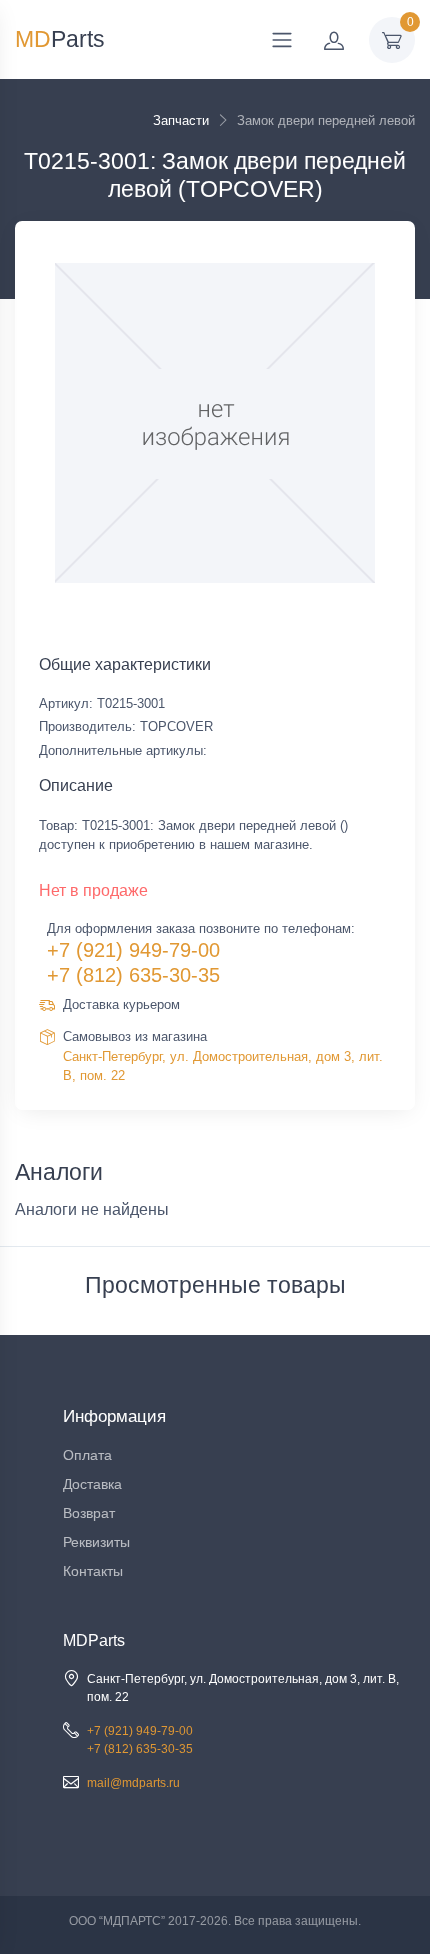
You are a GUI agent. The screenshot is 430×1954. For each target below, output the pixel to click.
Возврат (89, 1513)
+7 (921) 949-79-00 (133, 950)
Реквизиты (96, 1542)
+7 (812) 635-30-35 (133, 975)
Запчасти (181, 120)
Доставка (92, 1484)
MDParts (94, 1640)
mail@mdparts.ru (133, 1783)
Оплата (87, 1455)
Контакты (93, 1571)
